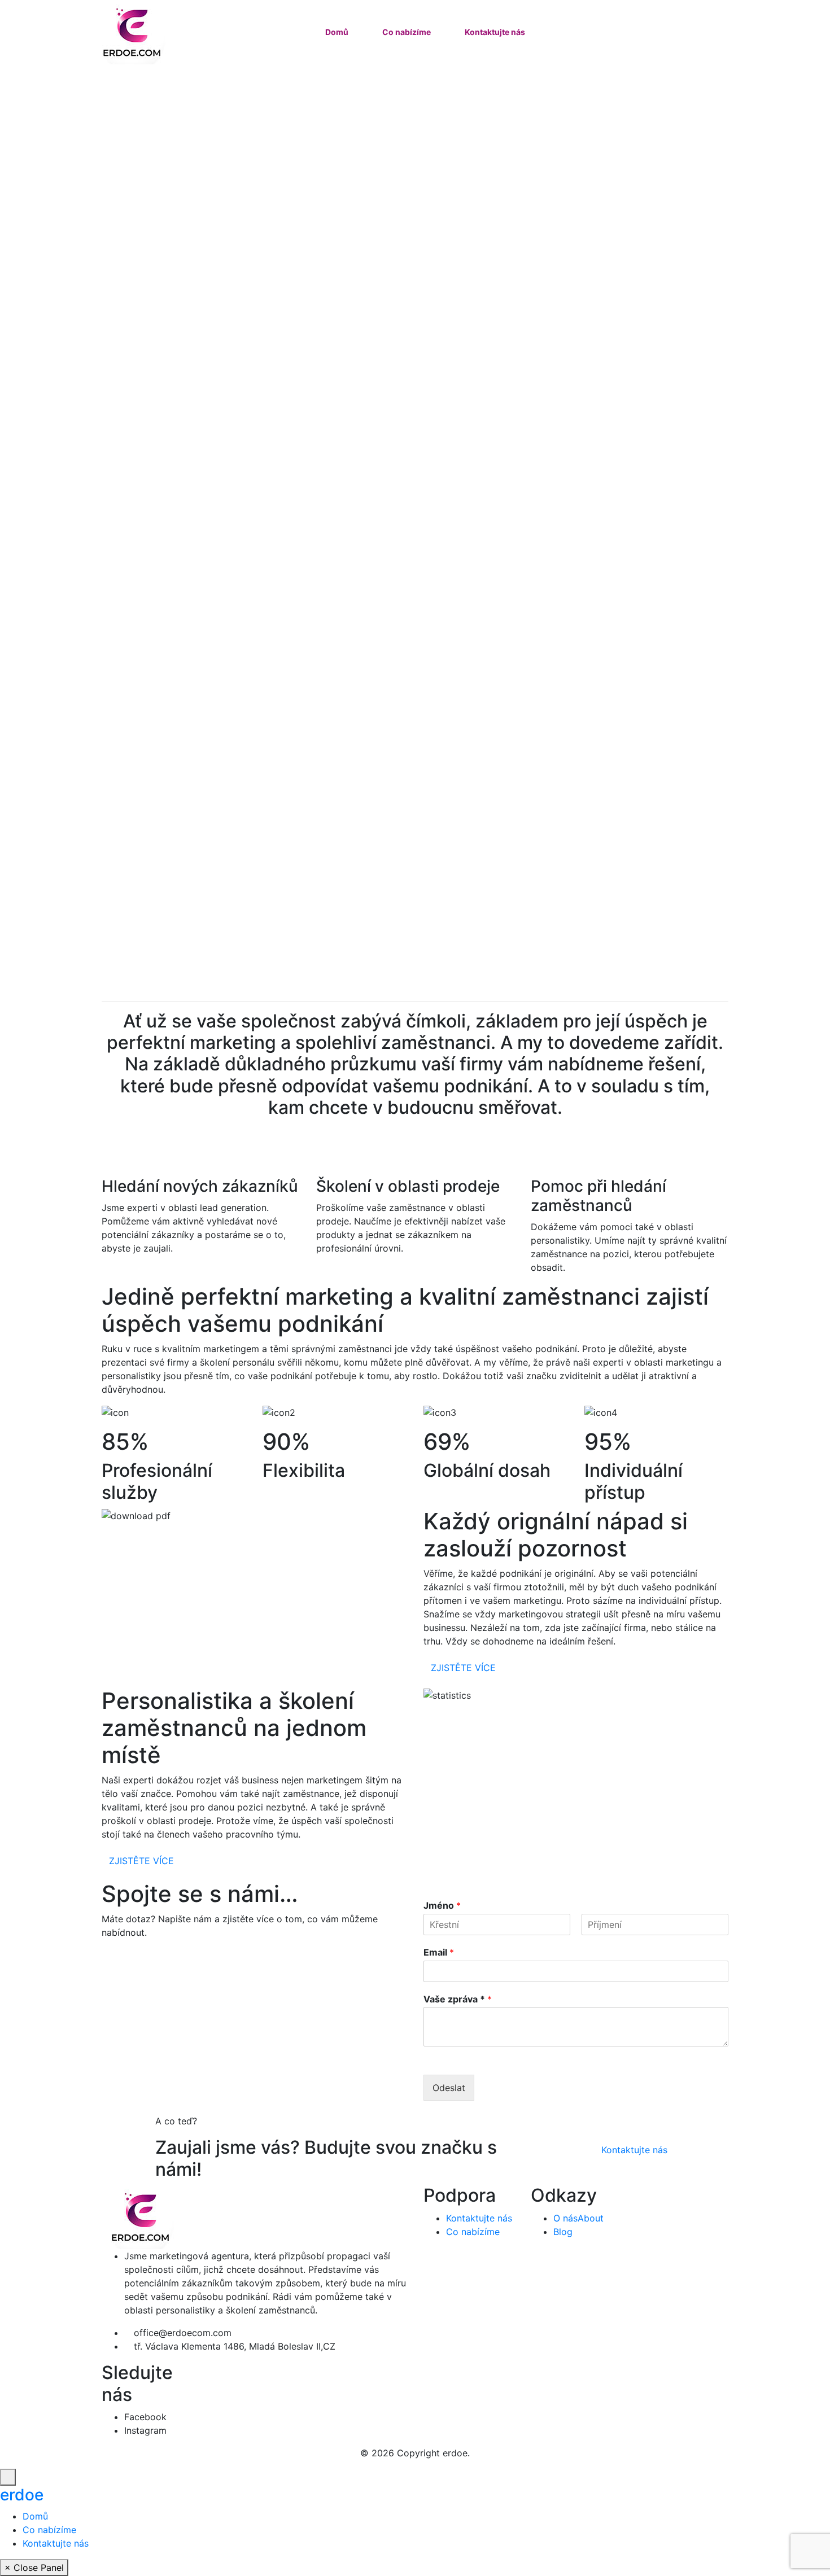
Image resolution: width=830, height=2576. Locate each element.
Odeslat (449, 2088)
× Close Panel (34, 2568)
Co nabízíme (407, 32)
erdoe (22, 2495)
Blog (563, 2232)
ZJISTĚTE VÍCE (463, 1668)
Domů (337, 32)
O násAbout (578, 2218)
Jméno (442, 1905)
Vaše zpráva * (458, 1999)
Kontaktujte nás (495, 32)
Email (439, 1952)
